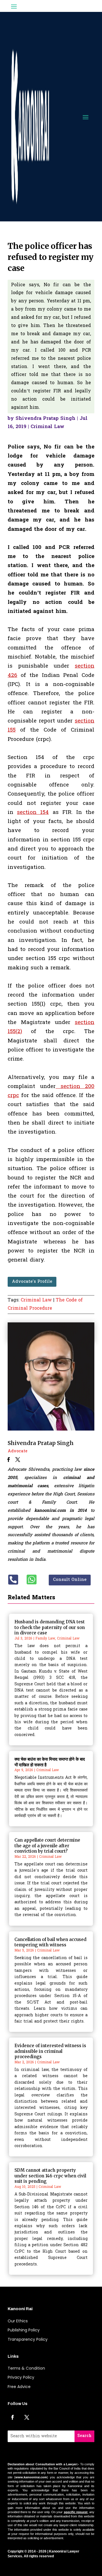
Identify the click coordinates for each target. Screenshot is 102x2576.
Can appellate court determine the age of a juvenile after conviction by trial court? (47, 1846)
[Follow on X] (27, 2417)
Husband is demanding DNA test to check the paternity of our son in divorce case (50, 1627)
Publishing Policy (24, 2330)
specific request (76, 2512)
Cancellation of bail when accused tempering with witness (50, 1942)
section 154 (33, 813)
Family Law (45, 1639)
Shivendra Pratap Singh (45, 419)
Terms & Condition (26, 2368)
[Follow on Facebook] (12, 2417)
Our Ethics (18, 2321)
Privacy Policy (21, 2377)
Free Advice (19, 2387)
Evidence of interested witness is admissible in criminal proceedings (50, 2051)
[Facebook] (9, 1460)
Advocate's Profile (32, 1282)
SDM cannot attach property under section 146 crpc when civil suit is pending (50, 2176)
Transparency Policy (28, 2339)
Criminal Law (47, 427)
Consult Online (70, 1580)
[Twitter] (18, 1460)
